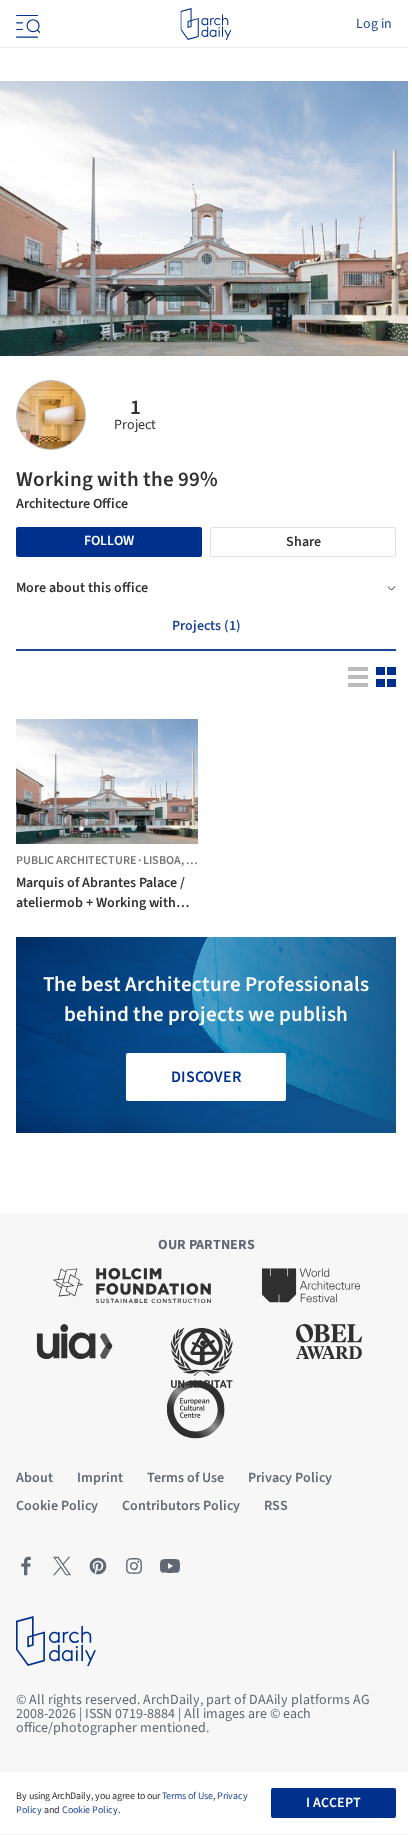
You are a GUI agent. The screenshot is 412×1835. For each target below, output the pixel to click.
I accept (333, 1803)
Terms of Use (187, 1796)
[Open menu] (26, 24)
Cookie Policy (90, 1810)
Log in (374, 24)
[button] (81, 828)
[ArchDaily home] (205, 24)
